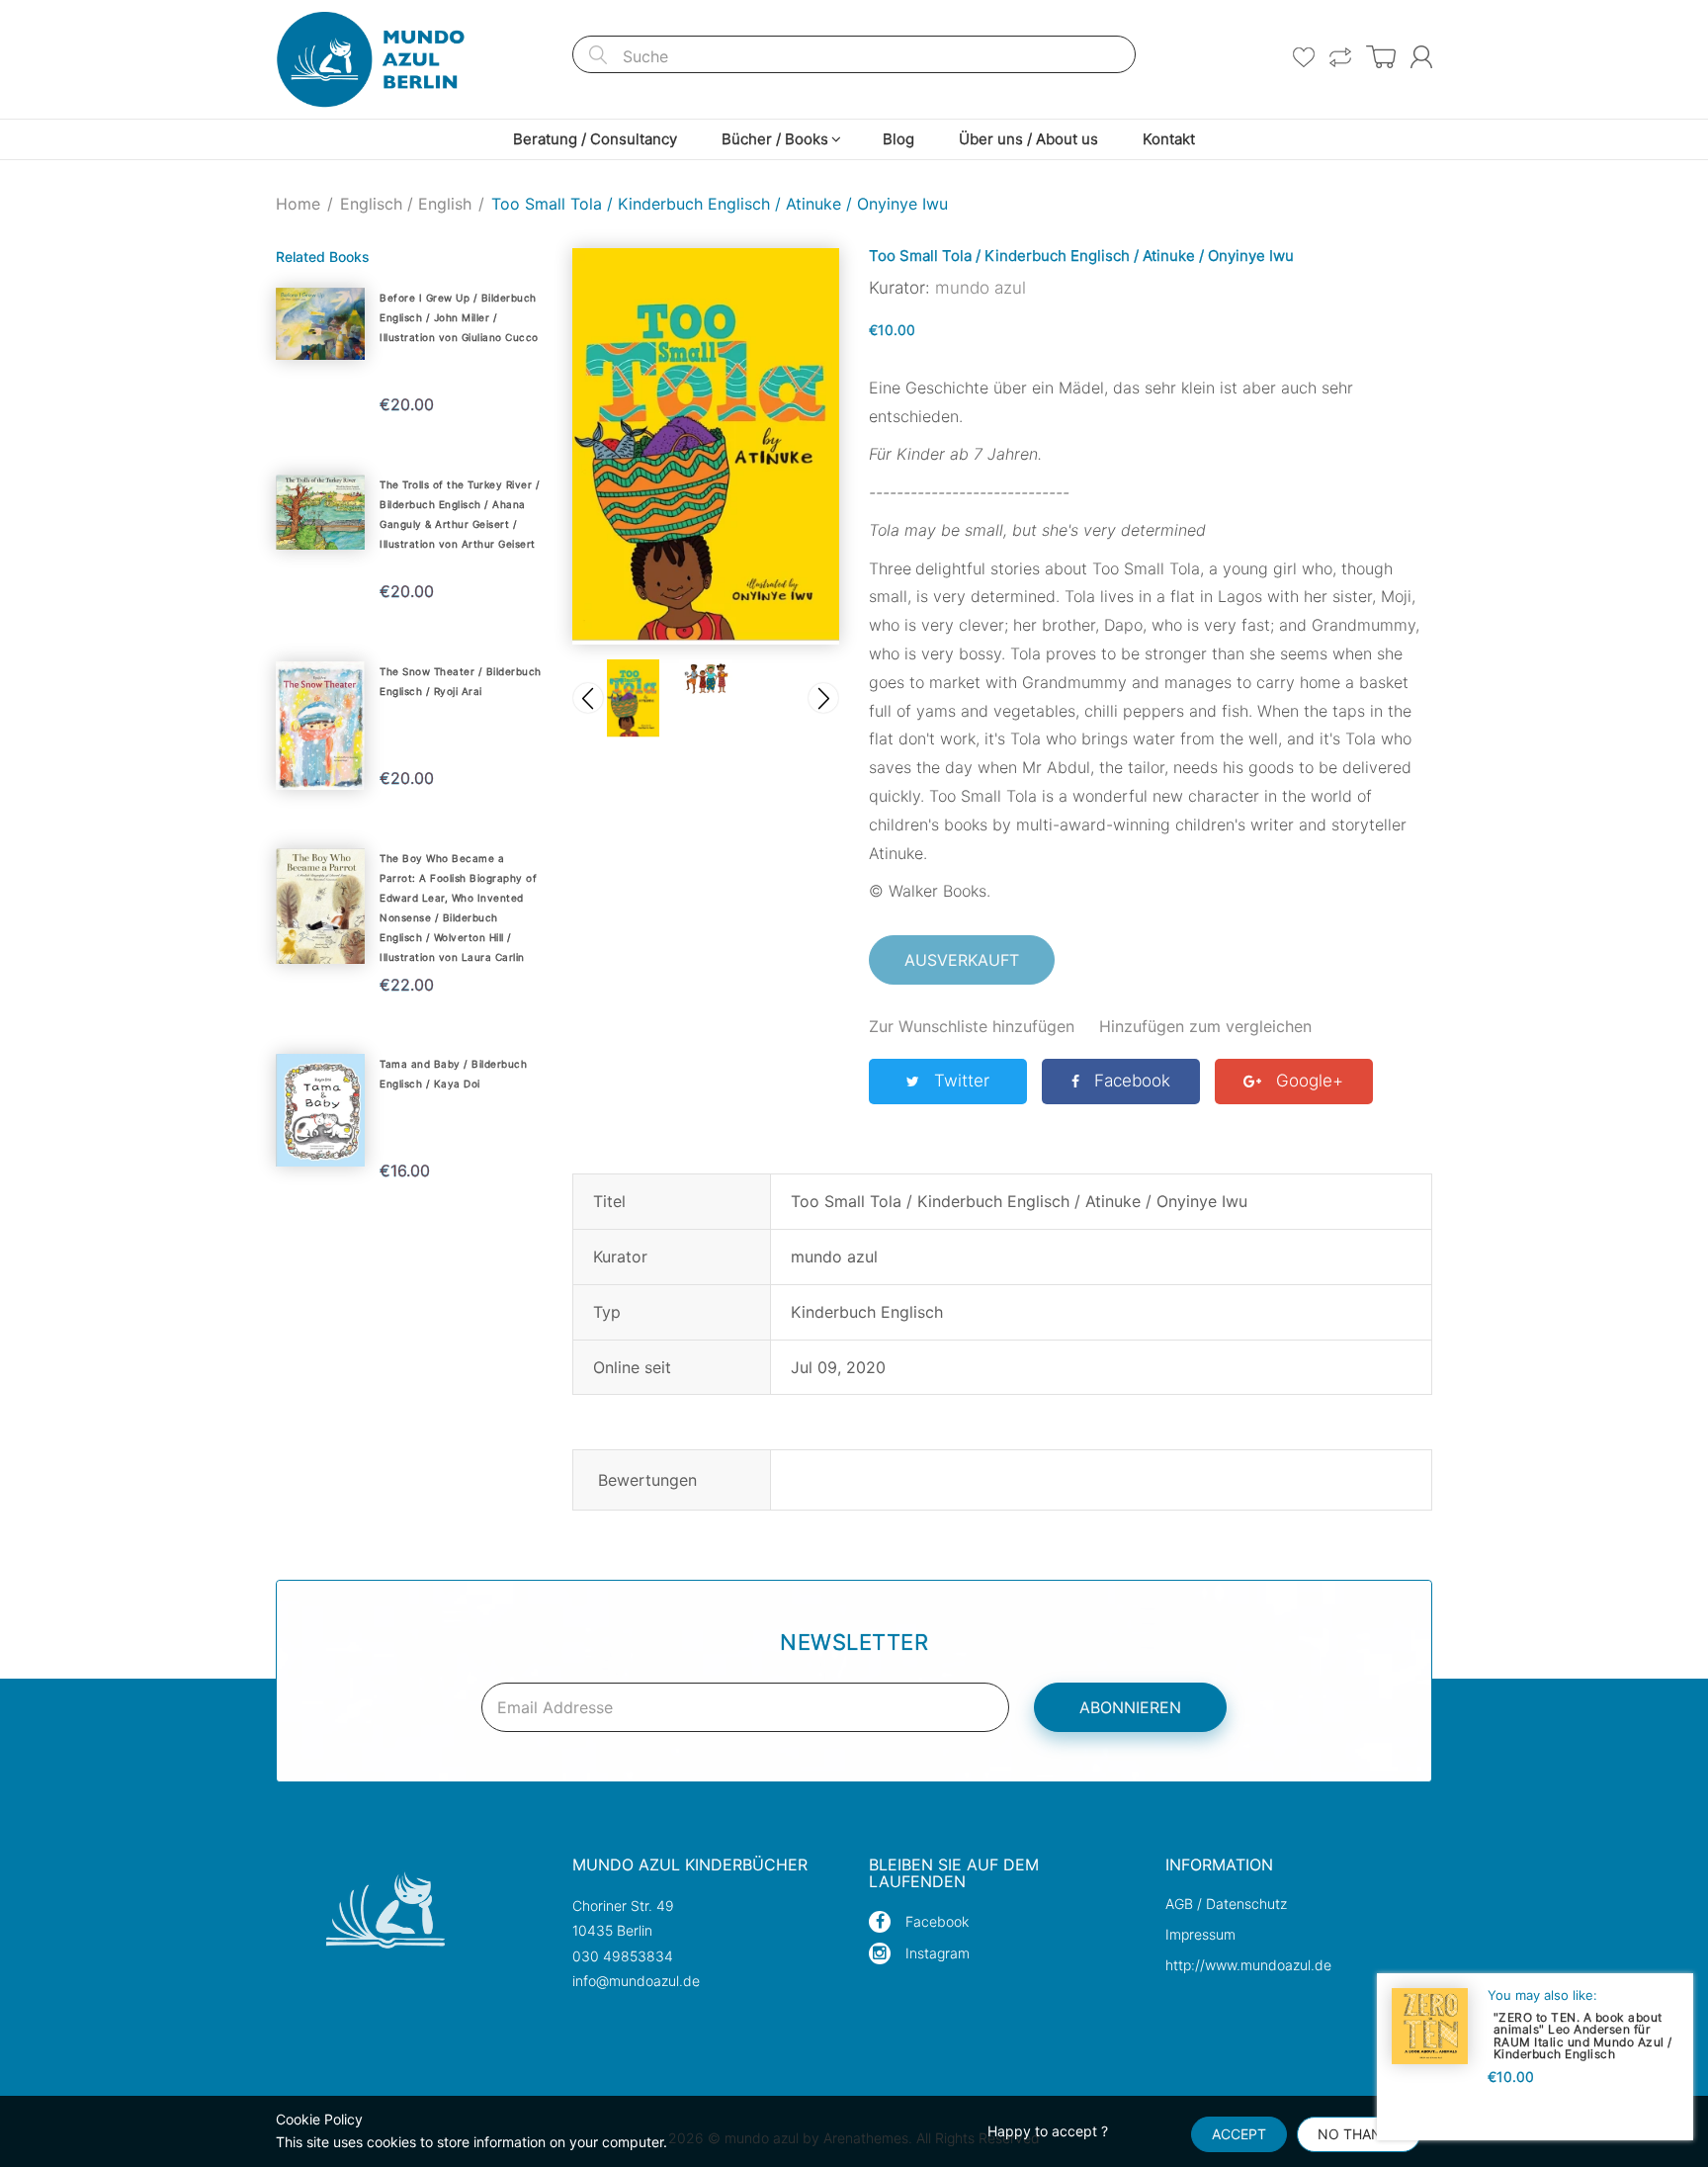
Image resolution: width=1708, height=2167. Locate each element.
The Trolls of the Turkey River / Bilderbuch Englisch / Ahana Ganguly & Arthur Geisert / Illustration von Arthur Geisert (460, 514)
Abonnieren (1130, 1707)
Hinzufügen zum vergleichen (1205, 1026)
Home (298, 204)
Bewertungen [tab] (647, 1480)
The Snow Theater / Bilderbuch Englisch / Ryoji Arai (461, 681)
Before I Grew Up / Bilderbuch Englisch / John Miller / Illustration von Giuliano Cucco (459, 317)
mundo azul (981, 288)
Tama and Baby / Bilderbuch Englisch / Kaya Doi (453, 1074)
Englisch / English (406, 204)
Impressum (1200, 1934)
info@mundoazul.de (636, 1981)
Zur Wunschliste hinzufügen (972, 1026)
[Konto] (1421, 57)
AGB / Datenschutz (1226, 1904)
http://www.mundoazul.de (1248, 1965)
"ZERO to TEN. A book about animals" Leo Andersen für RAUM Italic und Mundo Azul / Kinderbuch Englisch (1583, 2035)
